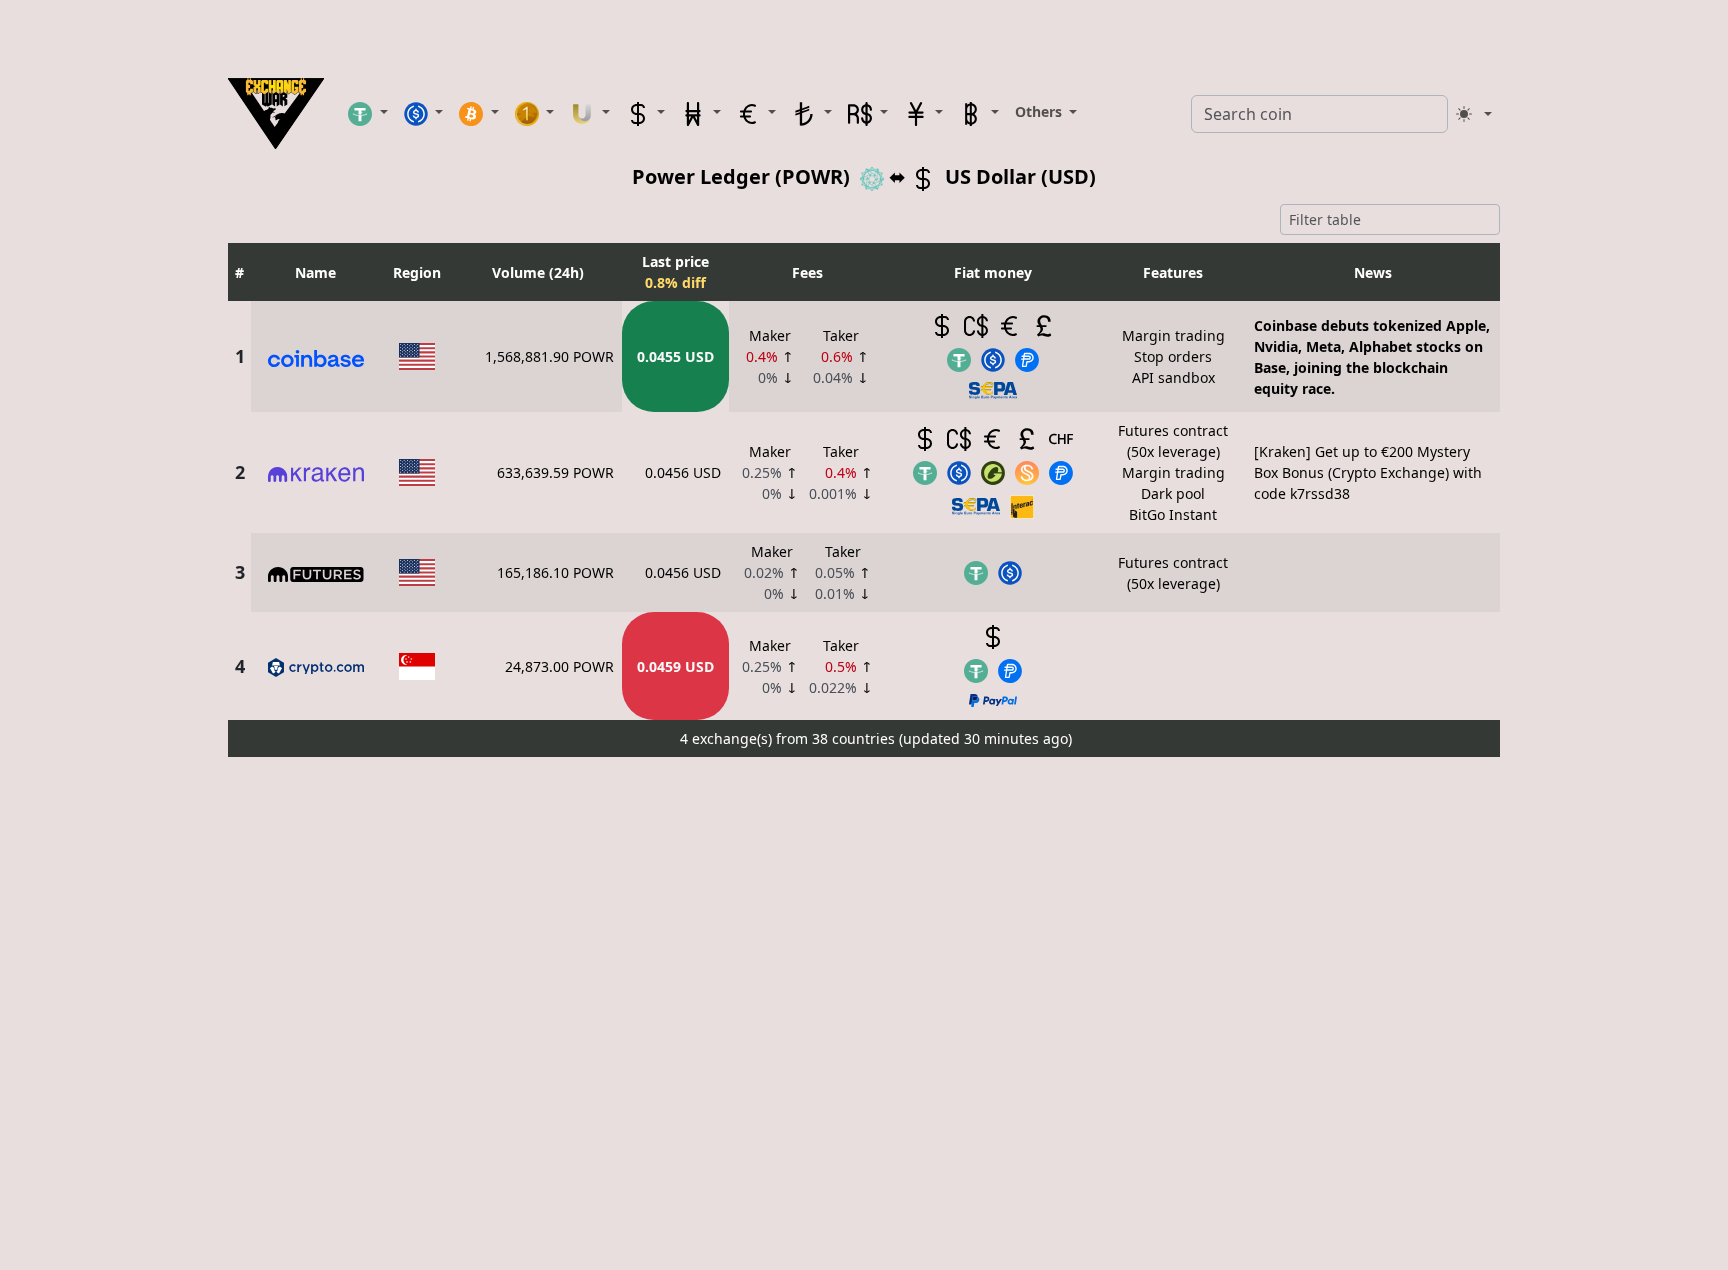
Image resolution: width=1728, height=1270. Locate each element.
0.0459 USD (675, 666)
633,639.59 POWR (555, 472)
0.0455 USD (675, 356)
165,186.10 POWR (555, 572)
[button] (368, 113)
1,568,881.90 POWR (549, 356)
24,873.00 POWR (559, 666)
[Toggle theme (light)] (1474, 114)
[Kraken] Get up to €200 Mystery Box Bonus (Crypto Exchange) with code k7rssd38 (1368, 472)
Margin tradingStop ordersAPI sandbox (1173, 356)
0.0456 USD (683, 472)
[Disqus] (864, 1015)
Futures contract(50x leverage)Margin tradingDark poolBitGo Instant (1173, 472)
